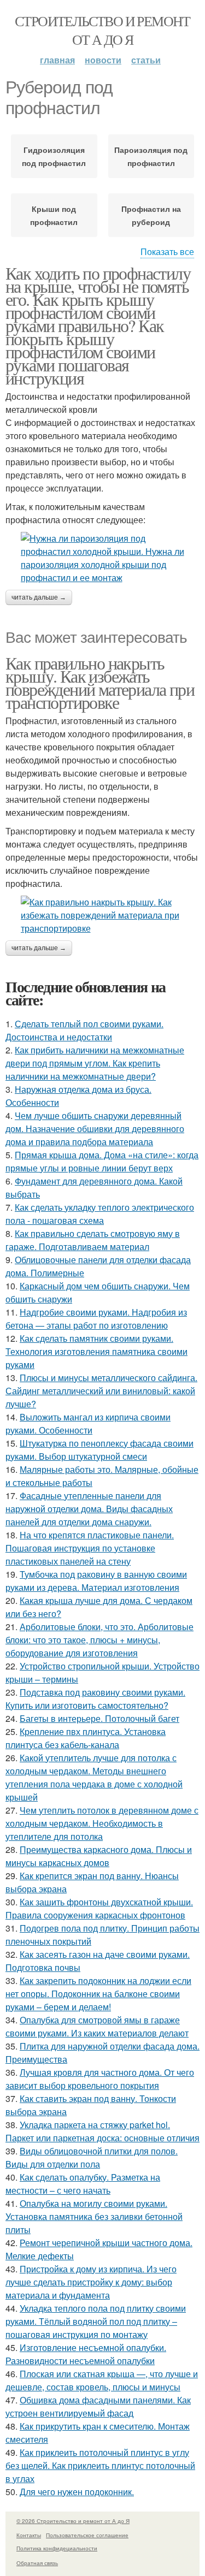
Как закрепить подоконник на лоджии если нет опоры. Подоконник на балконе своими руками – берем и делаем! (98, 1994)
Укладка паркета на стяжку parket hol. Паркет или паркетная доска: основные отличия (102, 2131)
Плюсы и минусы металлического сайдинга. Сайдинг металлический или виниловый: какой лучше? (101, 1391)
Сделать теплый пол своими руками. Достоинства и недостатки (84, 1030)
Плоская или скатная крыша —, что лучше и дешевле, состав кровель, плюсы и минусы (102, 2380)
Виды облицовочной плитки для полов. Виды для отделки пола (92, 2157)
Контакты (29, 2535)
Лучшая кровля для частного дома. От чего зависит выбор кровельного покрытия (100, 2079)
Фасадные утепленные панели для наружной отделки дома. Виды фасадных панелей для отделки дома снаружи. (89, 1509)
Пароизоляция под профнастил (151, 156)
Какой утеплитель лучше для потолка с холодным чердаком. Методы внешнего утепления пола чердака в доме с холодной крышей (94, 1777)
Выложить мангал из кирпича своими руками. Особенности (88, 1423)
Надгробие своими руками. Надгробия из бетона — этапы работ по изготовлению (96, 1319)
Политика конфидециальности (57, 2548)
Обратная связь (37, 2563)
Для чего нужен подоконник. (77, 2492)
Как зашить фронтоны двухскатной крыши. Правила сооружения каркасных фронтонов (99, 1908)
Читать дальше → (39, 597)
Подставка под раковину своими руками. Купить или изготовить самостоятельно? (95, 1699)
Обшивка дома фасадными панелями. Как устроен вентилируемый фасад (98, 2406)
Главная (57, 60)
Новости (103, 60)
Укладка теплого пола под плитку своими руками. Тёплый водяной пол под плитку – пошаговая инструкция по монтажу (96, 2321)
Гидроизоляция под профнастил (54, 156)
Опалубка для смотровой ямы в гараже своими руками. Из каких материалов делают (97, 2026)
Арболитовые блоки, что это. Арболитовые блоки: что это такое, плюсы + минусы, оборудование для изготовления (99, 1640)
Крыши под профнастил (54, 215)
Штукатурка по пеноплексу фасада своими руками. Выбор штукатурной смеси (99, 1450)
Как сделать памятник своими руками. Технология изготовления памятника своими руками (96, 1351)
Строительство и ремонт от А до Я (102, 30)
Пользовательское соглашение (87, 2535)
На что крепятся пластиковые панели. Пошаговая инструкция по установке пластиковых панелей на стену (90, 1548)
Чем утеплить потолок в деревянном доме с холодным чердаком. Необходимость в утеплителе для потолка (102, 1823)
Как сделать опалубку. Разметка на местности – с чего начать (83, 2184)
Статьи (146, 60)
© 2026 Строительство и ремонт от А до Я (73, 2521)
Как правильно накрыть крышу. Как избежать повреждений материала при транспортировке (100, 682)
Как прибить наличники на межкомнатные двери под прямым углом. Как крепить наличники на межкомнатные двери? (95, 1063)
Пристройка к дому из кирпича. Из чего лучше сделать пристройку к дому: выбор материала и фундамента (91, 2282)
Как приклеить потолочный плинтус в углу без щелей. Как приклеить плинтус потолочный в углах (100, 2465)
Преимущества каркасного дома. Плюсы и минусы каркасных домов (99, 1856)
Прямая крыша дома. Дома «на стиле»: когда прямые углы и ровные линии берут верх (102, 1161)
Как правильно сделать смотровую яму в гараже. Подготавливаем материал (93, 1240)
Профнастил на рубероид (151, 215)
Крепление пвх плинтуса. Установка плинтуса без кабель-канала (86, 1738)
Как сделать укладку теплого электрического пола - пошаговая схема (100, 1214)
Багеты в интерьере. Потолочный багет (99, 1718)
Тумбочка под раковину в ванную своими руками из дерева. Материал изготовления (96, 1581)
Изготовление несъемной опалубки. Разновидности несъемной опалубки (86, 2354)
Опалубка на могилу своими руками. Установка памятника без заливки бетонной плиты (94, 2216)
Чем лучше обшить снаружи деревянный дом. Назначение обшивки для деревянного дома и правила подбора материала (95, 1129)
